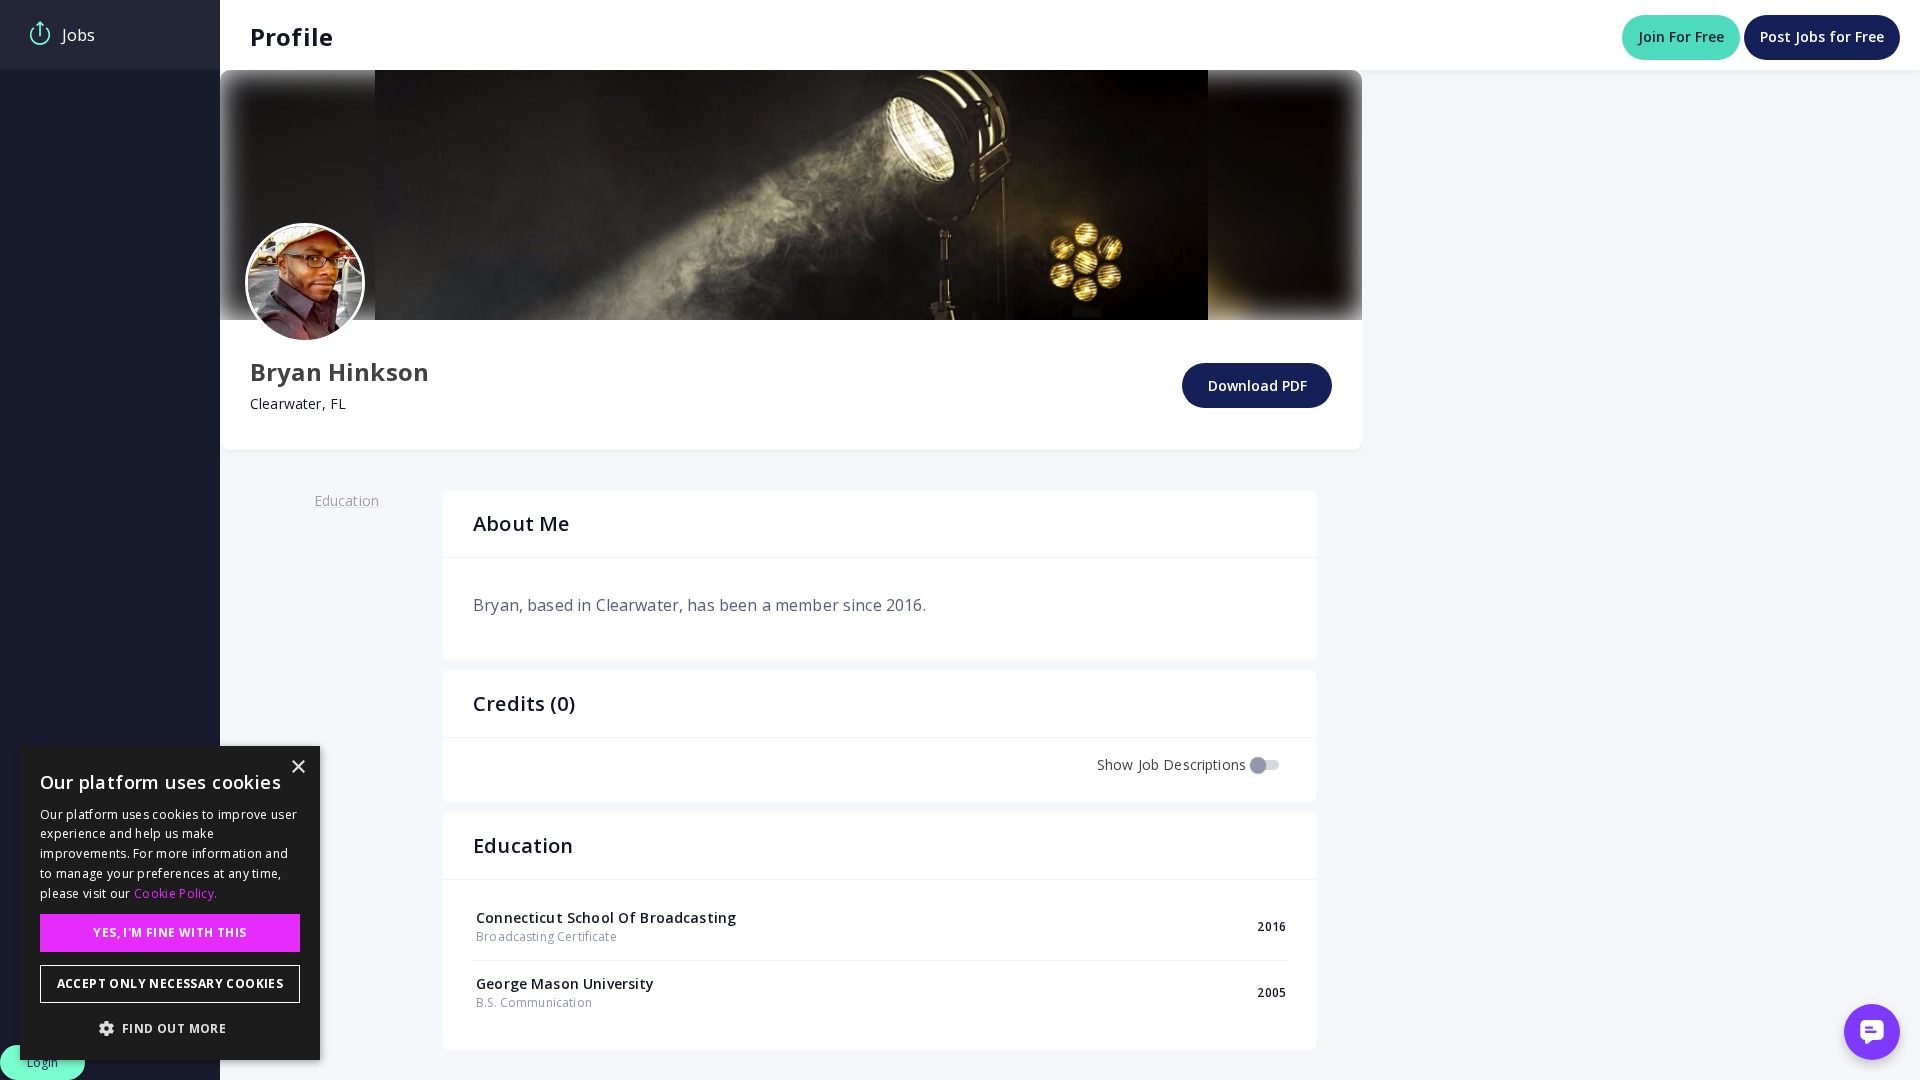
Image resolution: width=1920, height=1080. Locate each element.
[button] (170, 1028)
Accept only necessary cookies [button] (170, 983)
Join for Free (1681, 36)
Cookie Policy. (175, 893)
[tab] (110, 35)
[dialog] (170, 903)
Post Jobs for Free (1822, 36)
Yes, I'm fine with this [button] (169, 932)
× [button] (297, 767)
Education (346, 500)
